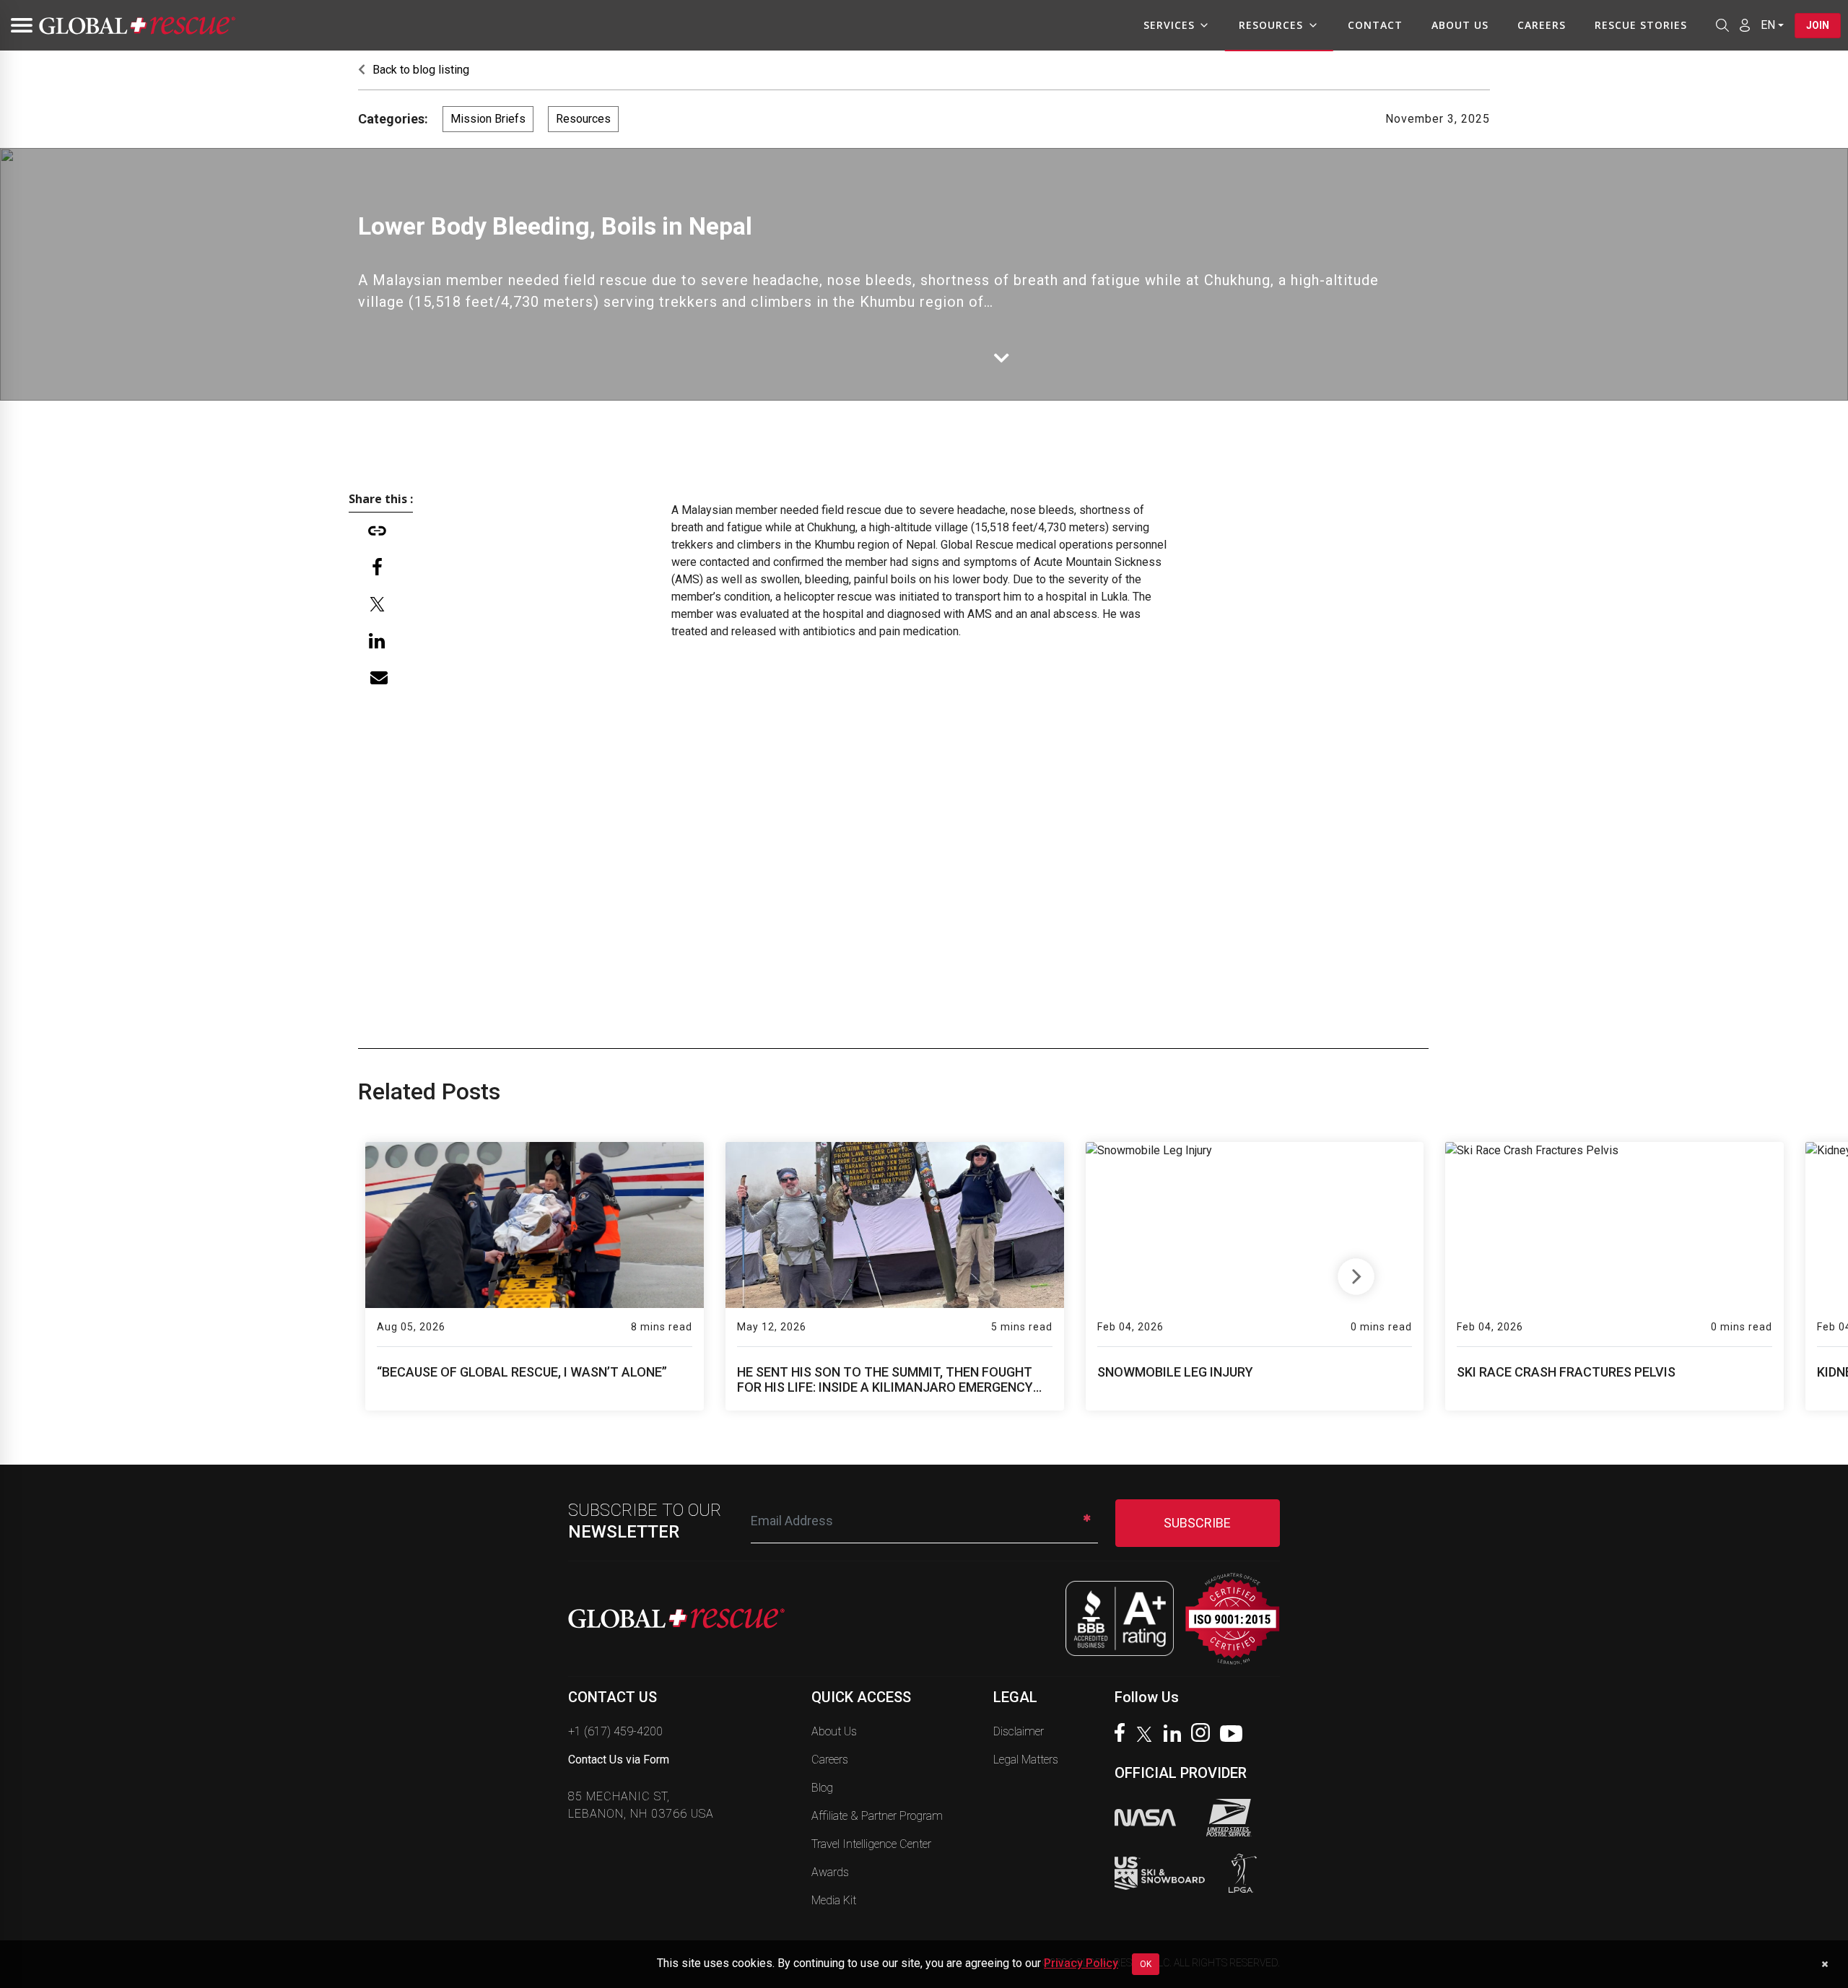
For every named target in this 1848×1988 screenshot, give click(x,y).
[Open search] (1722, 25)
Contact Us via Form (619, 1760)
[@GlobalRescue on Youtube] (1235, 1735)
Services (1169, 25)
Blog (822, 1788)
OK (1146, 1964)
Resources (1271, 25)
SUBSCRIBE (1197, 1523)
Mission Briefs (488, 119)
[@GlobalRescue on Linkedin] (1176, 1735)
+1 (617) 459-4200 (615, 1731)
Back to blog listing (419, 70)
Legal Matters (1026, 1760)
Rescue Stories (1641, 25)
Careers (1542, 25)
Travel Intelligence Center (871, 1844)
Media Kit (834, 1900)
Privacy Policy (1081, 1963)
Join (1818, 25)
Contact (1375, 25)
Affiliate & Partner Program (877, 1816)
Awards (830, 1872)
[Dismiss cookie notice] (1825, 1964)
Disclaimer (1019, 1731)
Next (1356, 1273)
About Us (1460, 25)
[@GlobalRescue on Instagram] (1204, 1734)
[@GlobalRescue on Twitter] (1148, 1736)
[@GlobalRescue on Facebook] (1123, 1734)
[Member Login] (1745, 25)
